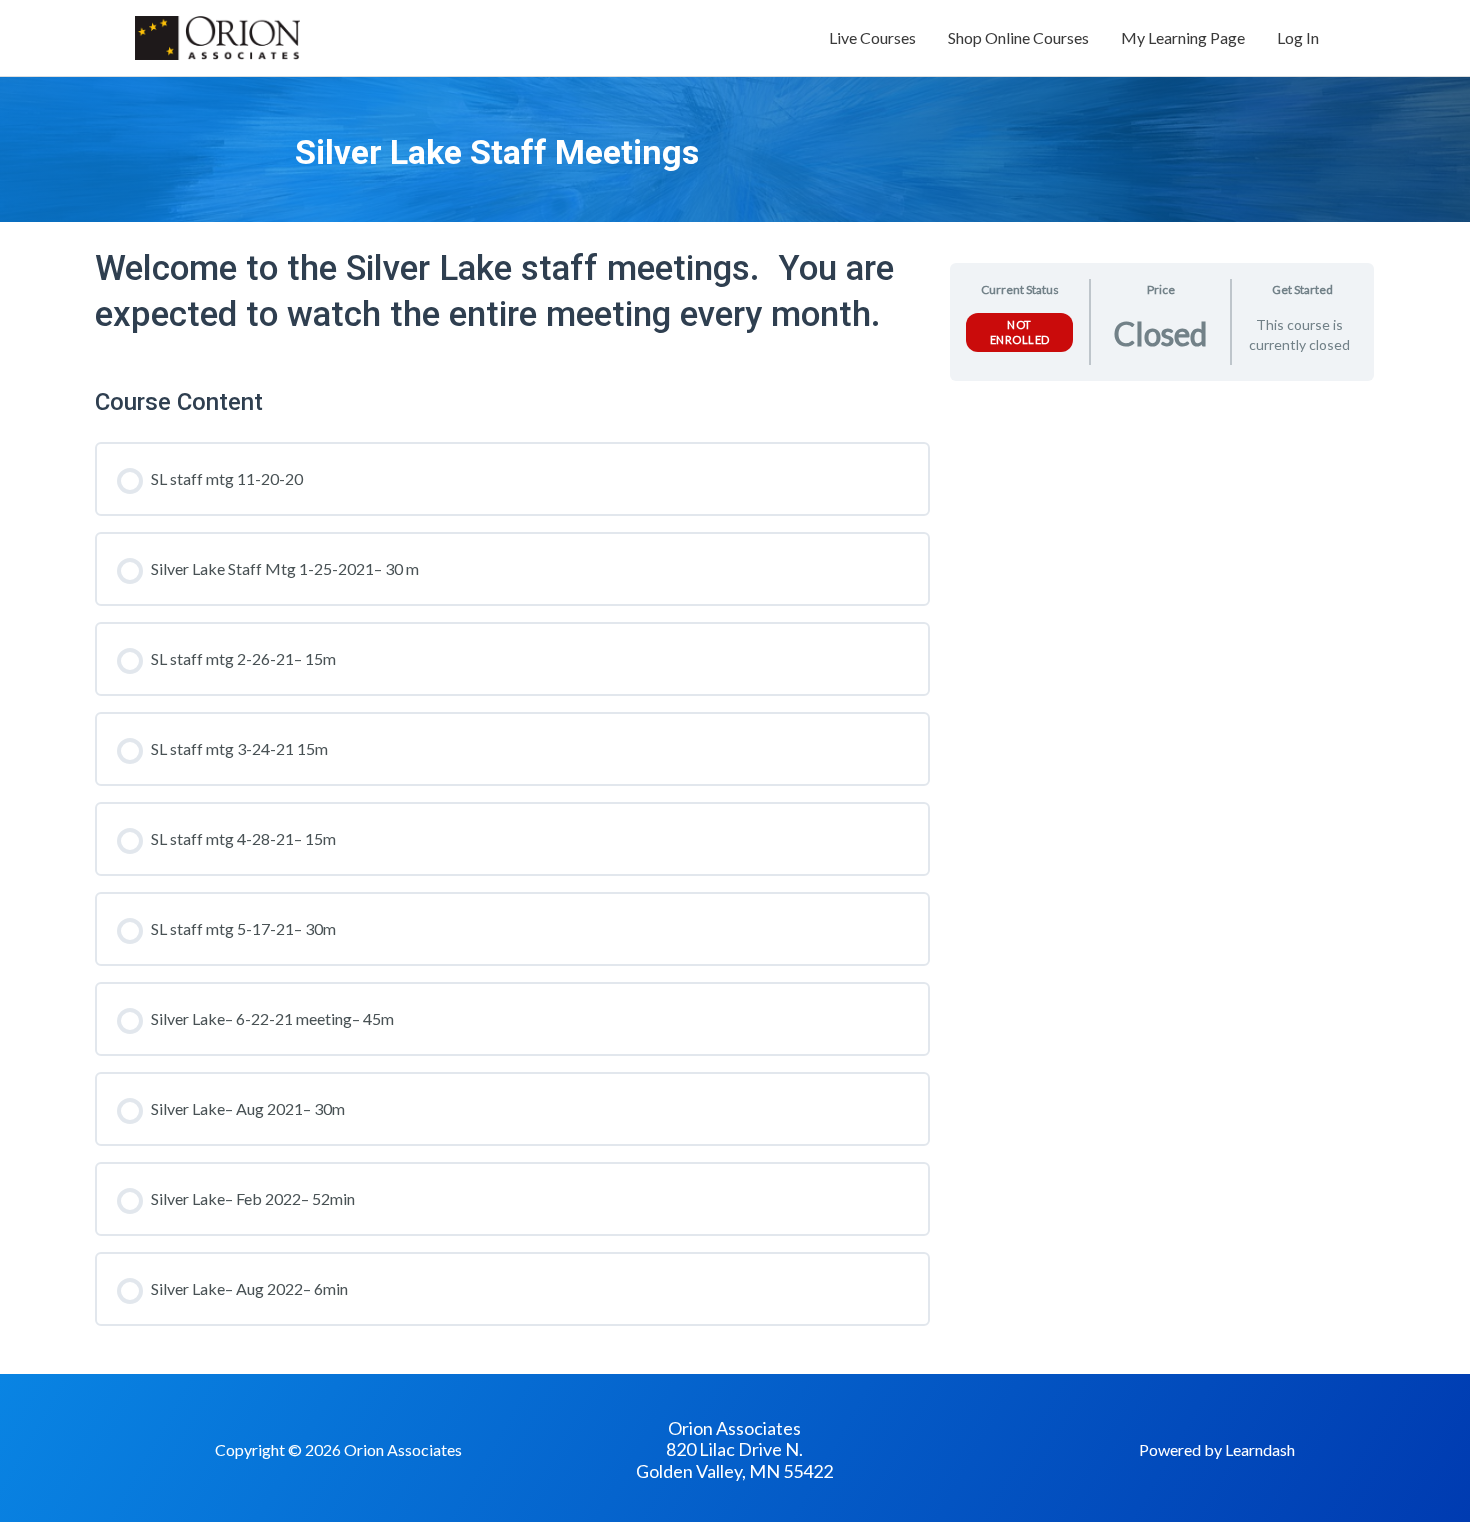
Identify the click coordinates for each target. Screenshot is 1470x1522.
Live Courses (872, 37)
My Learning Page (1183, 37)
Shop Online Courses (1018, 37)
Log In (1298, 37)
